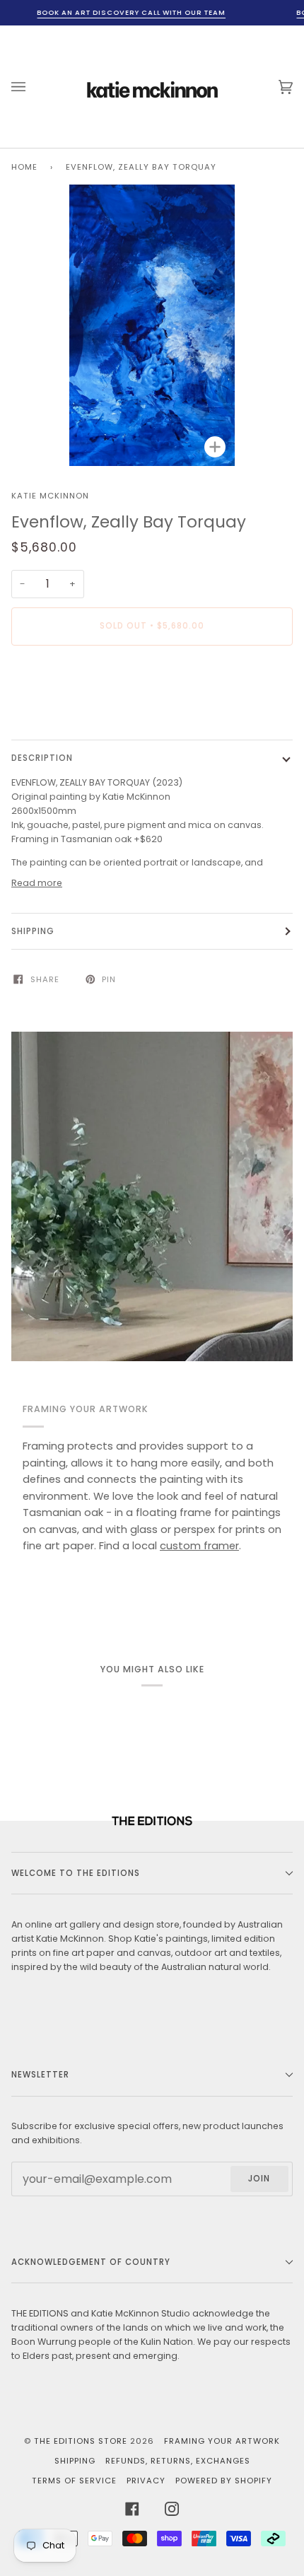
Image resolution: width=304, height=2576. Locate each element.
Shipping (33, 931)
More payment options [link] (63, 710)
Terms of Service (74, 2481)
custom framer (199, 1546)
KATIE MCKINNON (50, 496)
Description (42, 758)
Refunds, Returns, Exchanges (178, 2461)
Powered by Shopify (224, 2481)
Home (24, 167)
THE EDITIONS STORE (81, 2441)
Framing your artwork (222, 2441)
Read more (37, 883)
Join (259, 2179)
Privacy (146, 2481)
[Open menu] (33, 87)
